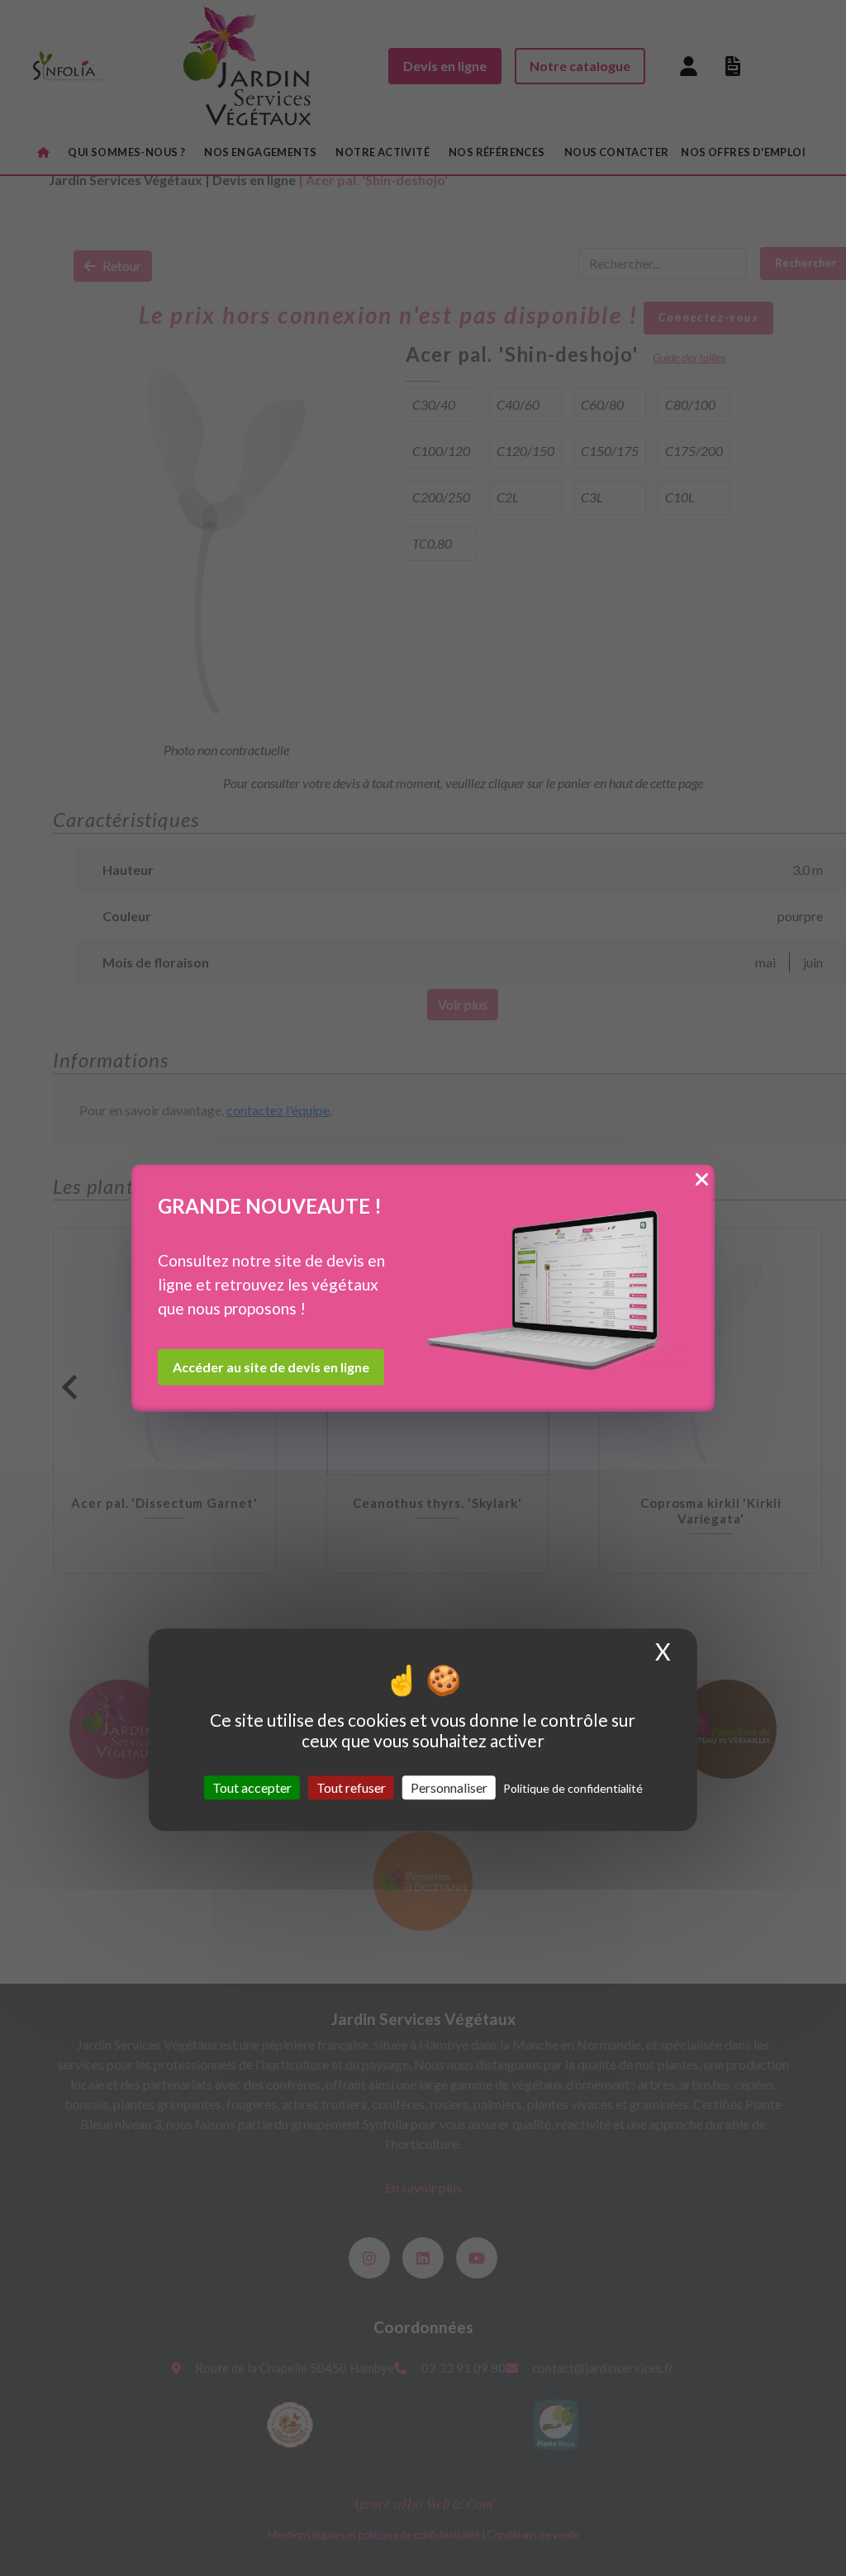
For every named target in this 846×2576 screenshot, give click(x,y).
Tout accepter (252, 1787)
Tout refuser (351, 1787)
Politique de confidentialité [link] (573, 1788)
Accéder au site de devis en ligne (271, 1366)
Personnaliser (449, 1787)
